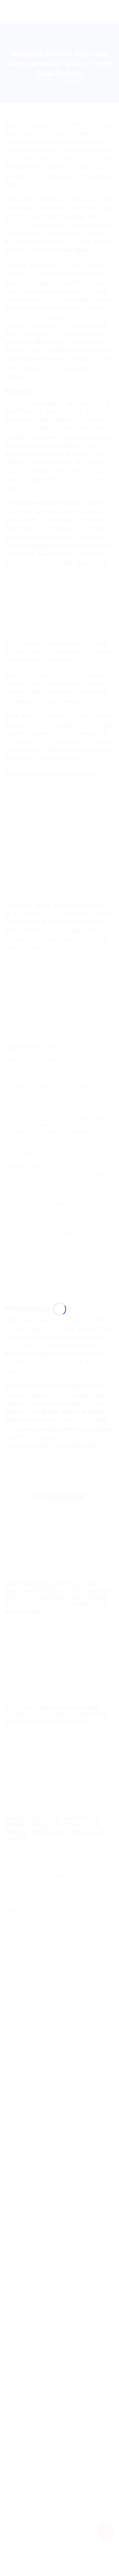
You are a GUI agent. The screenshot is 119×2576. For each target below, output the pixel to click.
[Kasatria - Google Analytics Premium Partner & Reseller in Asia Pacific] (60, 1284)
